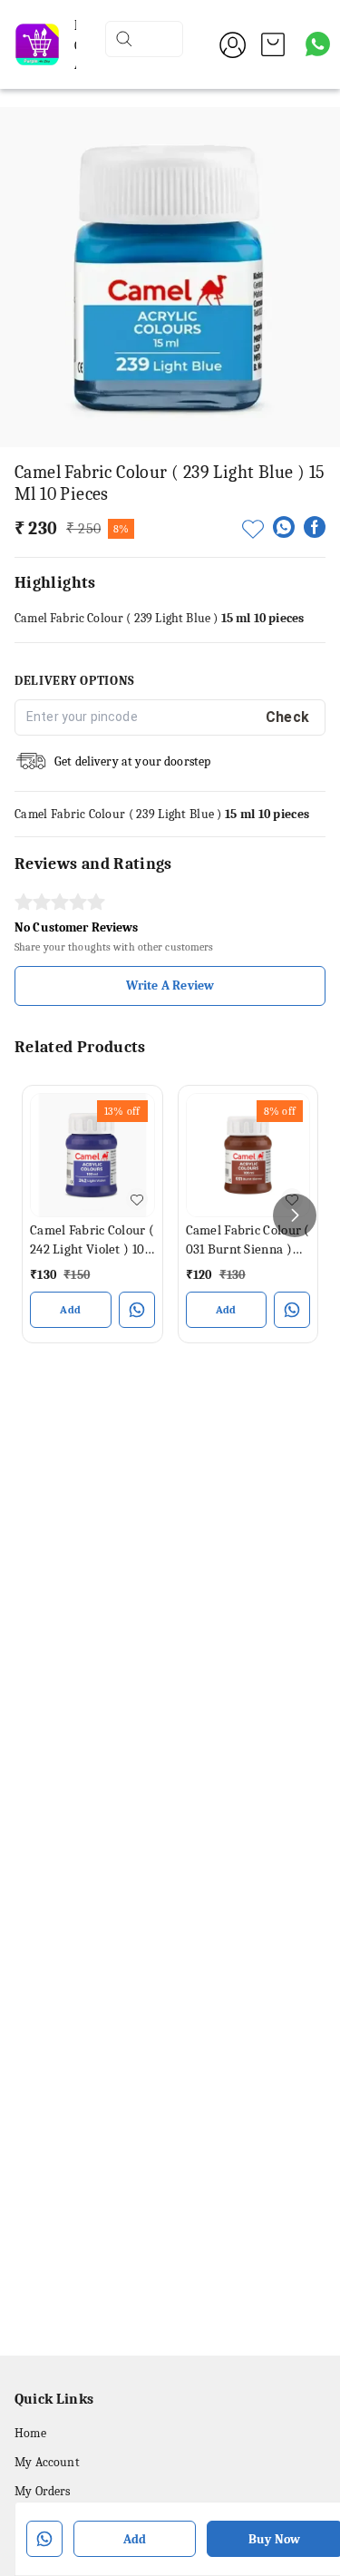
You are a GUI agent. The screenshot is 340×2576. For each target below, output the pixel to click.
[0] (273, 44)
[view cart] (273, 44)
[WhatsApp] (284, 527)
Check (288, 717)
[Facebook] (315, 527)
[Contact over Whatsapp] (318, 44)
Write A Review (170, 986)
